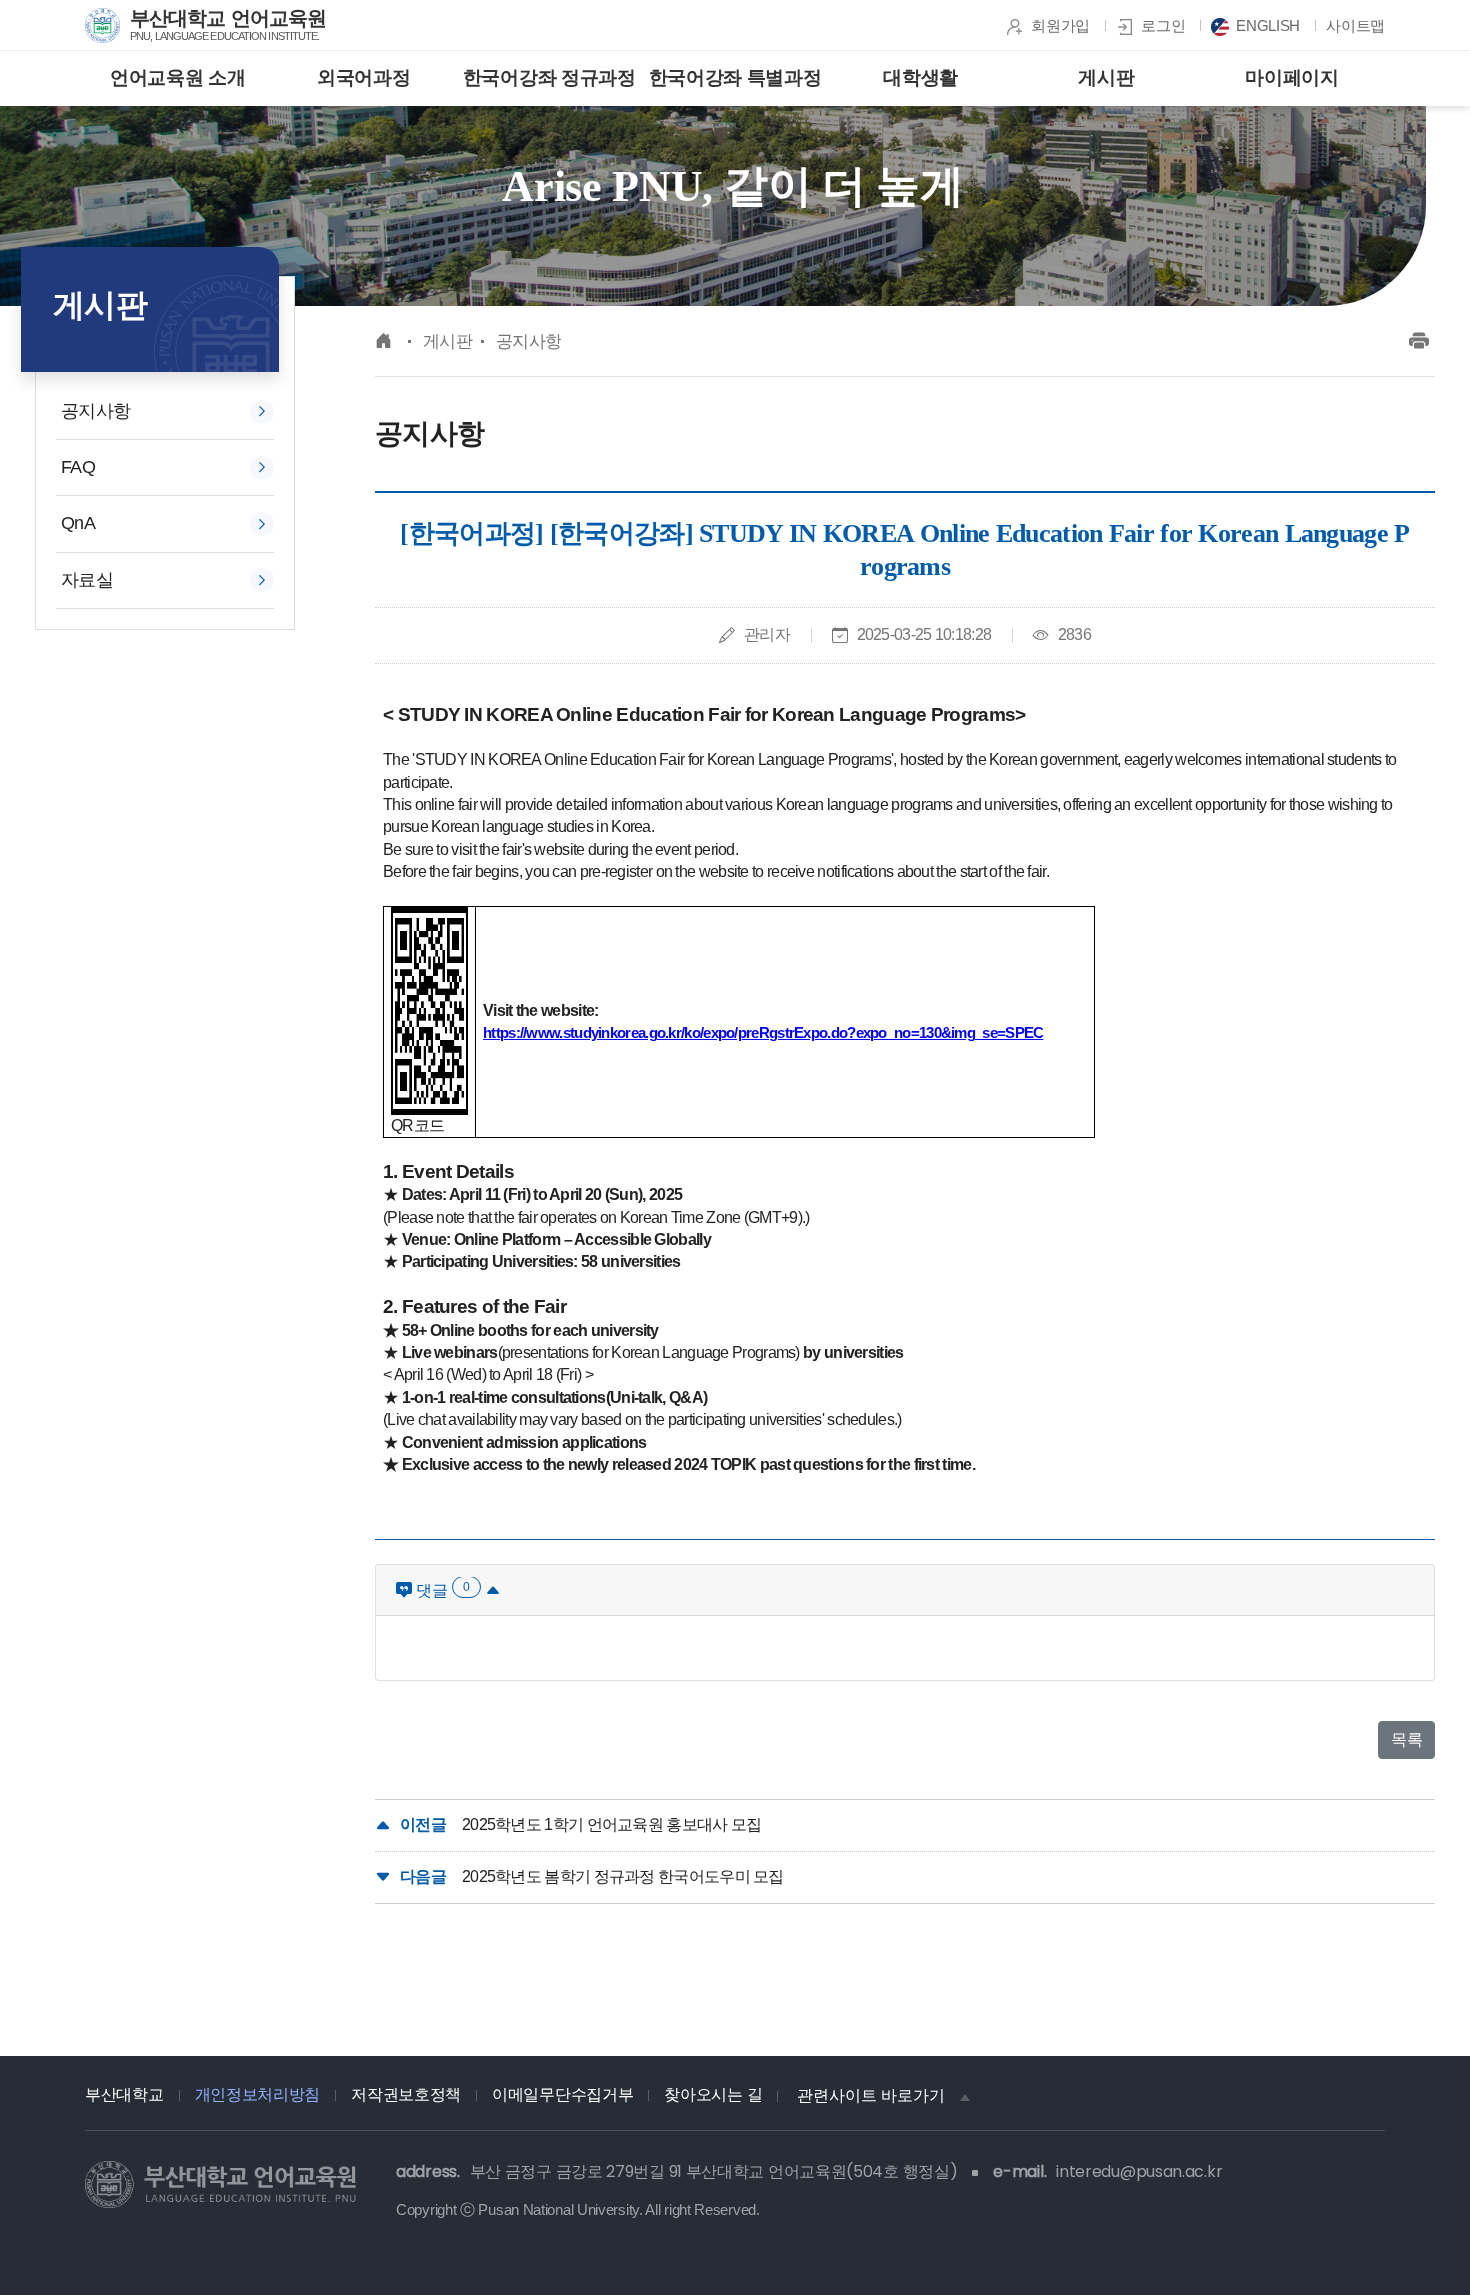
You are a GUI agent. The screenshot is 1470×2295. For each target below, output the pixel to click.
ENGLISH (1268, 25)
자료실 (87, 580)
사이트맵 (1355, 25)
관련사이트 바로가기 (871, 2095)
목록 (1406, 1739)
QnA (78, 523)
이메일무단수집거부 (562, 2094)
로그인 (1163, 25)
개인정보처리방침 (258, 2094)
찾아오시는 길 (713, 2094)
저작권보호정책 (406, 2094)
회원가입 (1060, 25)
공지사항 (95, 411)
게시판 (447, 341)
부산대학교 (124, 2094)
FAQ (78, 467)
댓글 (441, 1589)
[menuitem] (178, 78)
